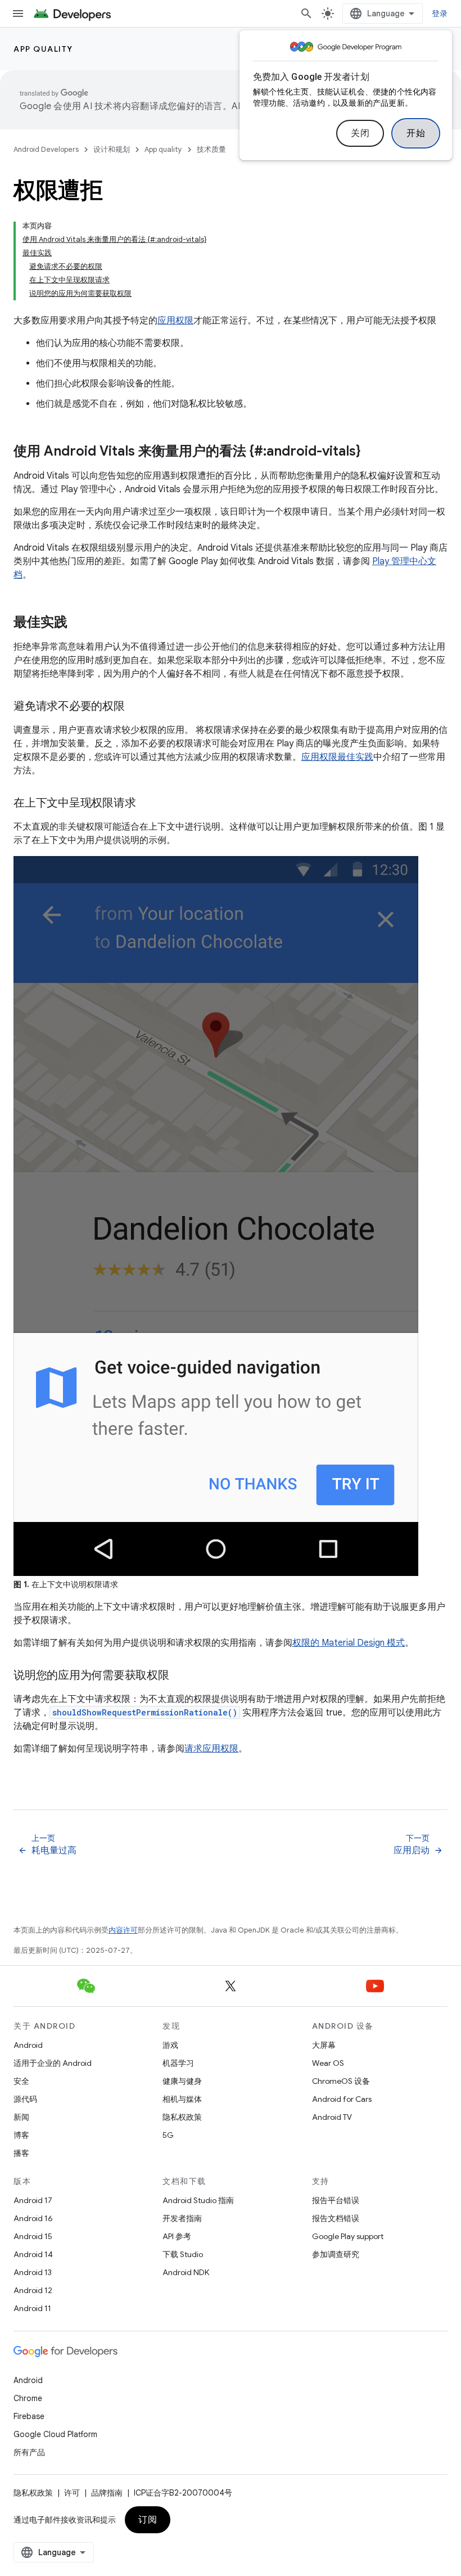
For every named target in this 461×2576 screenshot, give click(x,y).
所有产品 (29, 2452)
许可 (72, 2493)
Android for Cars (342, 2099)
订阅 (148, 2520)
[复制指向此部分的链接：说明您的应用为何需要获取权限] (180, 1676)
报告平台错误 (336, 2200)
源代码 (25, 2099)
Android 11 (32, 2308)
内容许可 (123, 1930)
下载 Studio (183, 2254)
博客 (21, 2135)
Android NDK (186, 2272)
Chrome (28, 2398)
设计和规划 (112, 149)
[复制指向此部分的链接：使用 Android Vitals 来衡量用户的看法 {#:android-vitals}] (372, 452)
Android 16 (33, 2218)
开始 (416, 133)
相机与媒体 (182, 2099)
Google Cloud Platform (55, 2434)
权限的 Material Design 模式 (349, 1643)
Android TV (332, 2117)
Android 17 (33, 2200)
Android (28, 2045)
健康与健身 (182, 2081)
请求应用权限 (211, 1749)
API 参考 (177, 2236)
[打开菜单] (18, 13)
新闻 (21, 2117)
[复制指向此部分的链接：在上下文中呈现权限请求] (147, 804)
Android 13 (33, 2272)
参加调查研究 (336, 2254)
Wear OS (328, 2063)
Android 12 (33, 2290)
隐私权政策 (182, 2117)
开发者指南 (182, 2218)
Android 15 (33, 2236)
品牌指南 (107, 2493)
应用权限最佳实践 (337, 757)
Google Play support (348, 2236)
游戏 (170, 2045)
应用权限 (175, 321)
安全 (21, 2081)
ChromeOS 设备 (341, 2081)
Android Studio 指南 (198, 2200)
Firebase (29, 2416)
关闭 (360, 133)
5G (168, 2135)
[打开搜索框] (306, 13)
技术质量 (211, 149)
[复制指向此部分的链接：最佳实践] (79, 623)
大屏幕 (324, 2045)
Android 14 (33, 2254)
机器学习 (178, 2063)
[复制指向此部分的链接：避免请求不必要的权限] (136, 707)
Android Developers (46, 149)
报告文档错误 (336, 2218)
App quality (43, 49)
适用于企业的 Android (53, 2063)
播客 (21, 2153)
